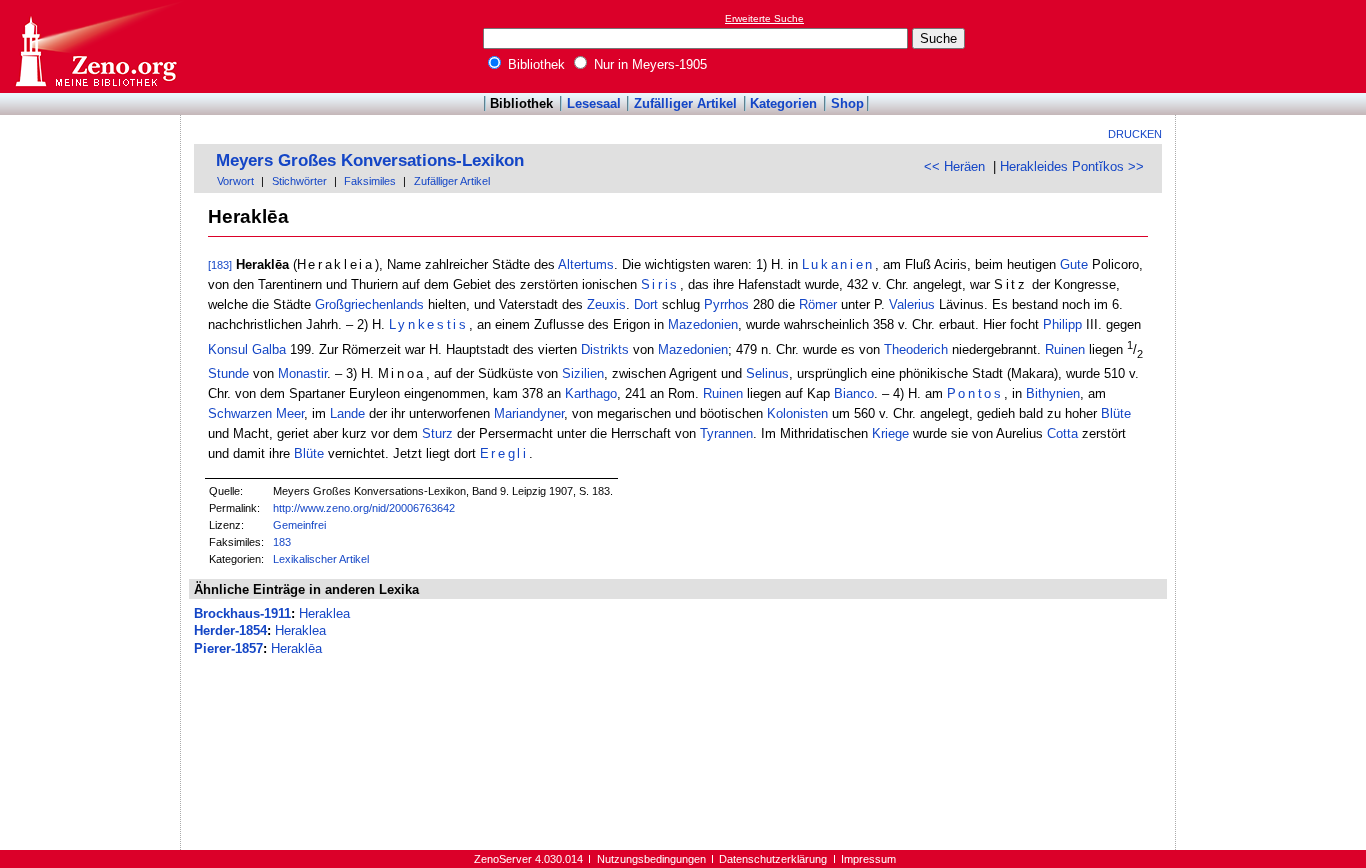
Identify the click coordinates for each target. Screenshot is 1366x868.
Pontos (975, 393)
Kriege (890, 433)
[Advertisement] (1274, 46)
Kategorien (783, 103)
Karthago (591, 393)
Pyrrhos (726, 304)
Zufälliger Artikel (685, 103)
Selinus (767, 373)
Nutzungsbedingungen (651, 859)
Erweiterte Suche (764, 18)
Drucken (1135, 134)
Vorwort (235, 181)
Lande (347, 413)
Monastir (302, 373)
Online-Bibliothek (95, 46)
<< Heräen (954, 166)
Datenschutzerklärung (773, 859)
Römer (818, 304)
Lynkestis (429, 324)
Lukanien (838, 264)
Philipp (1062, 324)
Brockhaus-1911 (242, 613)
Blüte (1116, 413)
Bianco (854, 393)
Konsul (228, 350)
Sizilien (583, 373)
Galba (269, 350)
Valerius (912, 304)
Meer (290, 413)
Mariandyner (529, 413)
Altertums (586, 264)
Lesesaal (594, 103)
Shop (847, 103)
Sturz (437, 433)
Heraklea (324, 613)
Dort (646, 304)
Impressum (868, 859)
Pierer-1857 (228, 648)
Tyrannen (726, 433)
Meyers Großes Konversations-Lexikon (370, 160)
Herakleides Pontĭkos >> (1072, 166)
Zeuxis (606, 304)
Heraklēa (296, 648)
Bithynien (1053, 393)
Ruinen (1065, 350)
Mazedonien (703, 324)
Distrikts (605, 350)
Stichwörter (299, 181)
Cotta (1062, 433)
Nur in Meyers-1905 (648, 64)
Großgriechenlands (369, 304)
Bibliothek (534, 64)
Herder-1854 (230, 630)
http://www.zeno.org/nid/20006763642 (364, 508)
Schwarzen (240, 413)
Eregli (504, 453)
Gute (1074, 264)
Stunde (228, 373)
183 (282, 542)
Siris (660, 284)
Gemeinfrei (299, 525)
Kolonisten (797, 413)
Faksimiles (370, 181)
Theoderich (916, 350)
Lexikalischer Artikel (321, 559)
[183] (220, 265)
